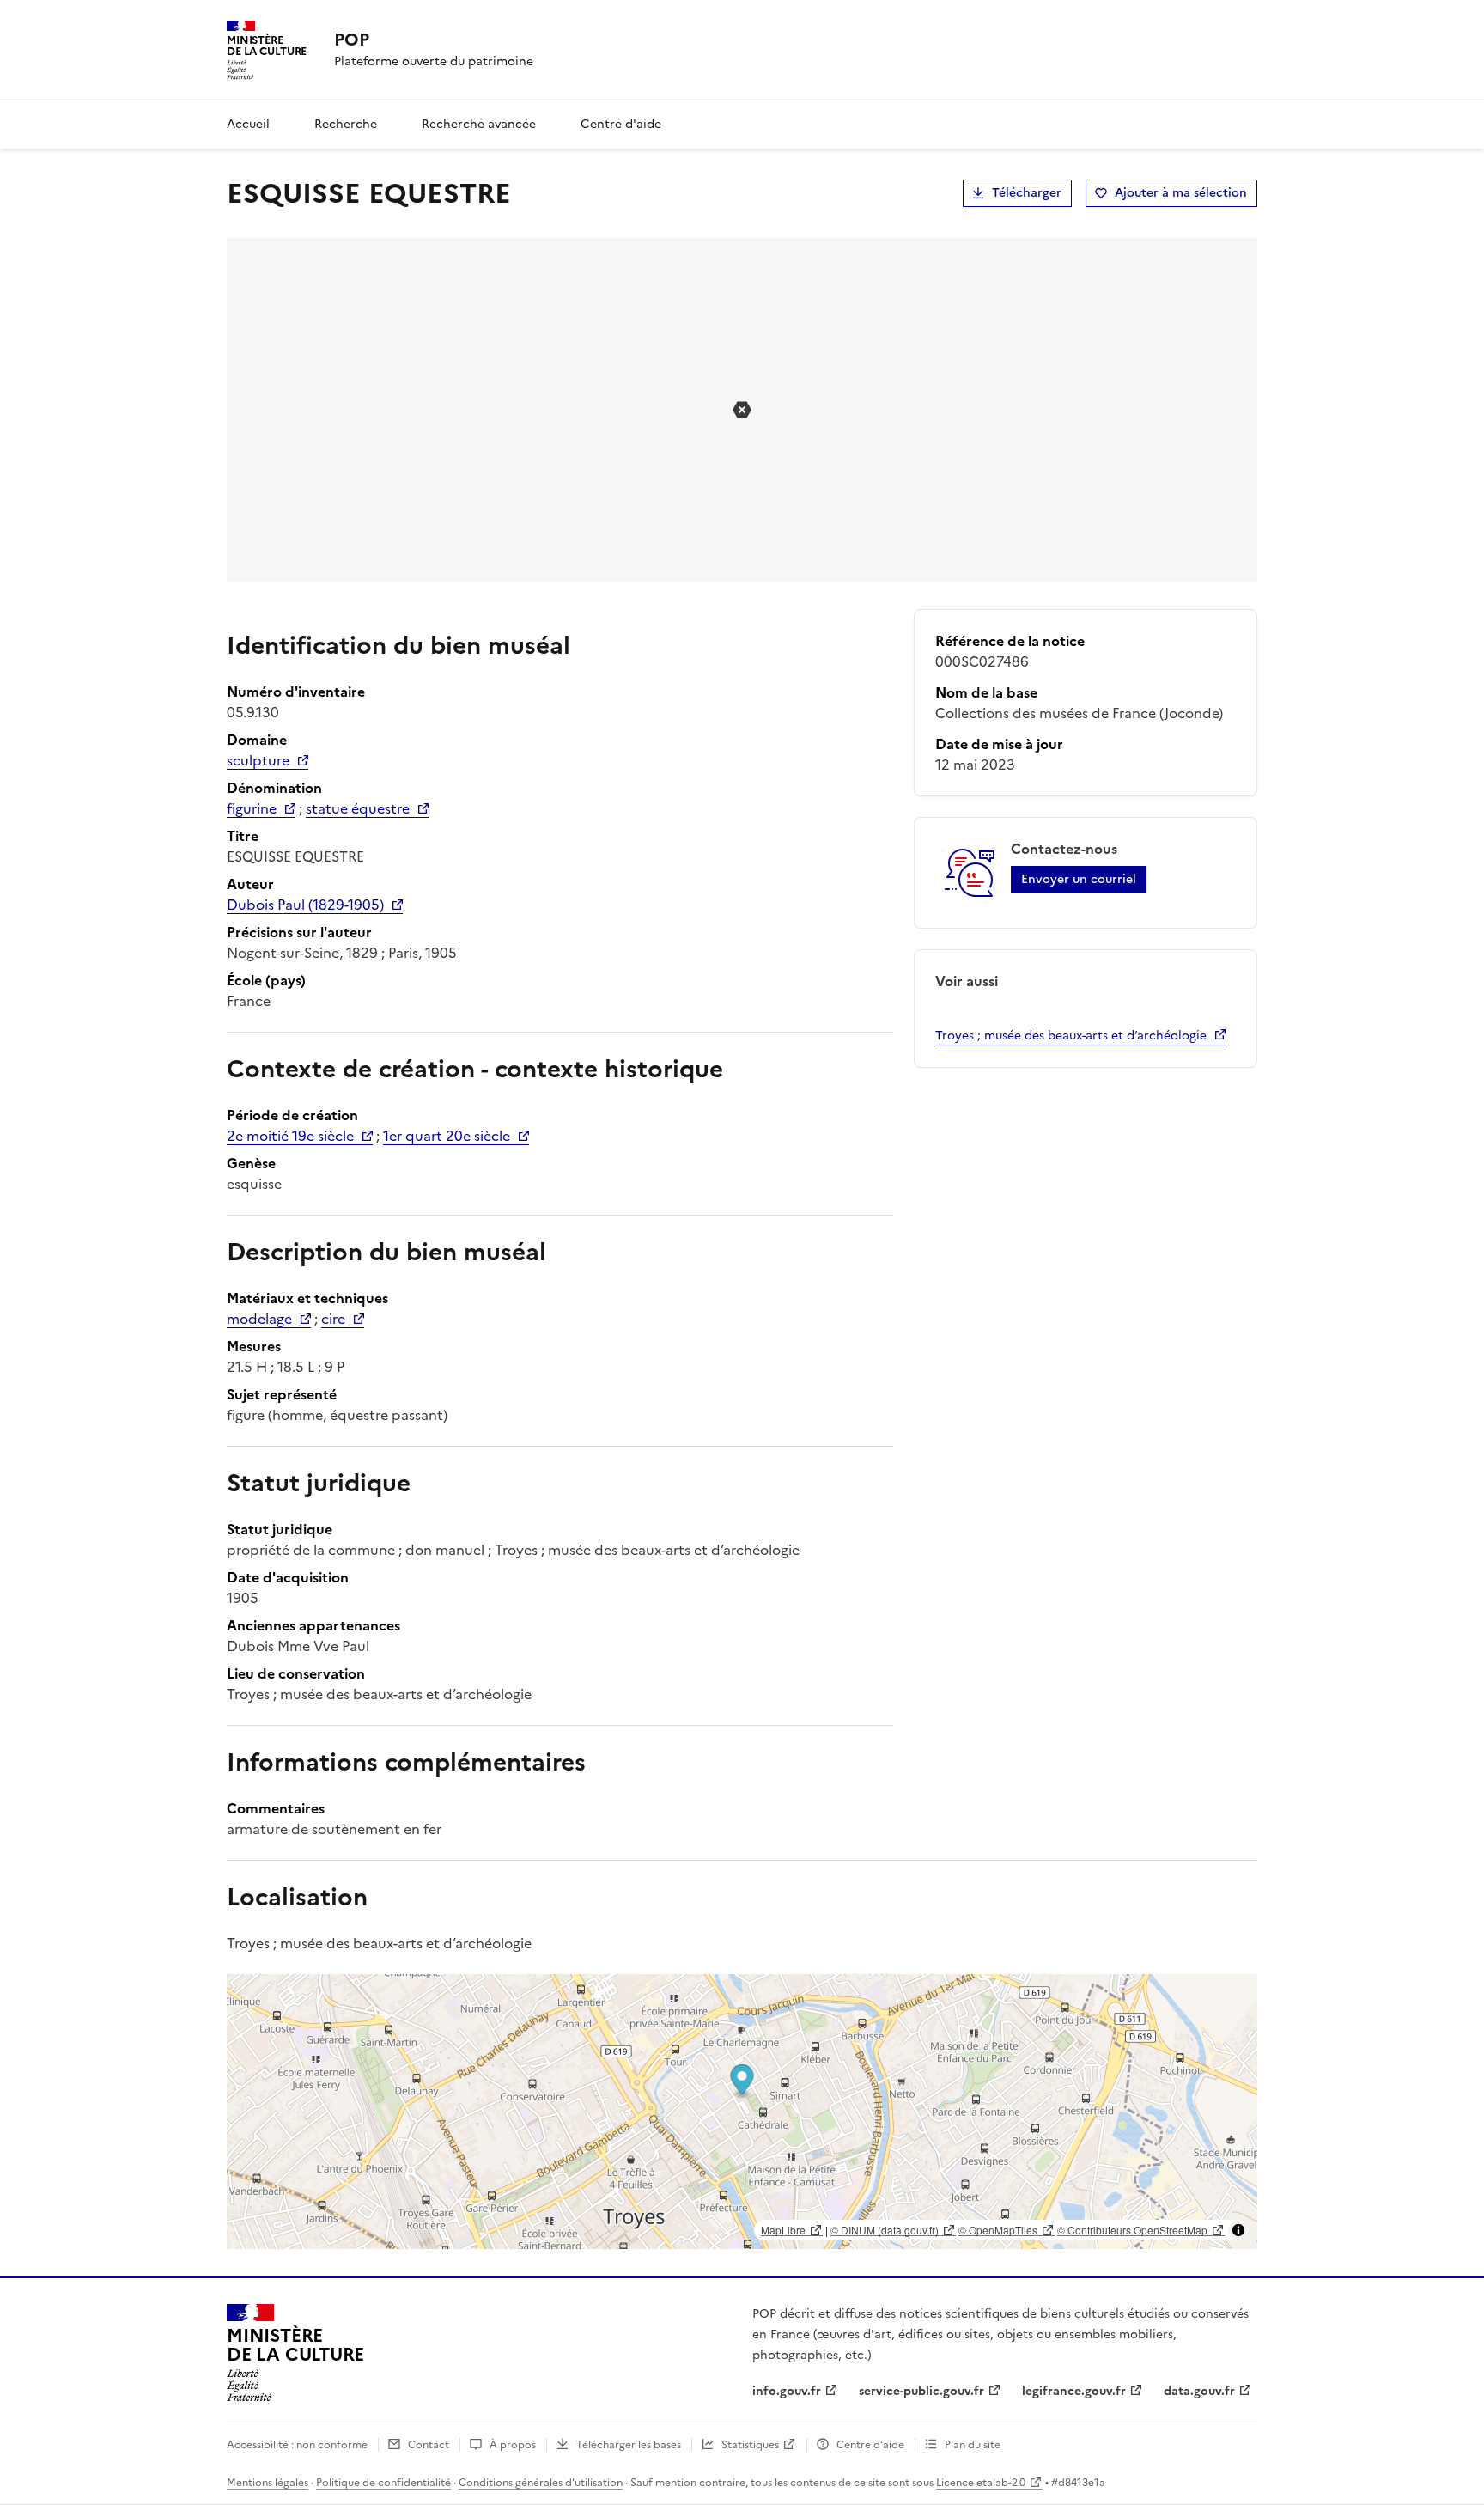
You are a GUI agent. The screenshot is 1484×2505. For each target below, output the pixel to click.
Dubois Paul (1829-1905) (305, 905)
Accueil (248, 124)
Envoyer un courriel (1079, 879)
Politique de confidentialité (383, 2483)
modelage (259, 1319)
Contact (429, 2445)
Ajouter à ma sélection (1181, 193)
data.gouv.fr (1199, 2391)
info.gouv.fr (787, 2391)
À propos (513, 2445)
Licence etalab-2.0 (981, 2483)
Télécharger (1027, 193)
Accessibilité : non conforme (297, 2445)
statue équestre (358, 808)
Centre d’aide (870, 2445)
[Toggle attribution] (1238, 2230)
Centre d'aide (621, 124)
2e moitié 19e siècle (290, 1136)
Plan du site (973, 2445)
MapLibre (783, 2230)
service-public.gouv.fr (921, 2391)
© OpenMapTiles (998, 2230)
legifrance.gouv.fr (1074, 2391)
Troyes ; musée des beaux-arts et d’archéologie (1071, 1036)
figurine (252, 808)
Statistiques (750, 2445)
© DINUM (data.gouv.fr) (885, 2230)
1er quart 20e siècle (447, 1136)
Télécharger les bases (629, 2445)
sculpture (258, 760)
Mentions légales (268, 2483)
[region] (742, 2112)
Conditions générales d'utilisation (541, 2483)
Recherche (346, 124)
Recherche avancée (479, 124)
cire (333, 1319)
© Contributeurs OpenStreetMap (1132, 2230)
